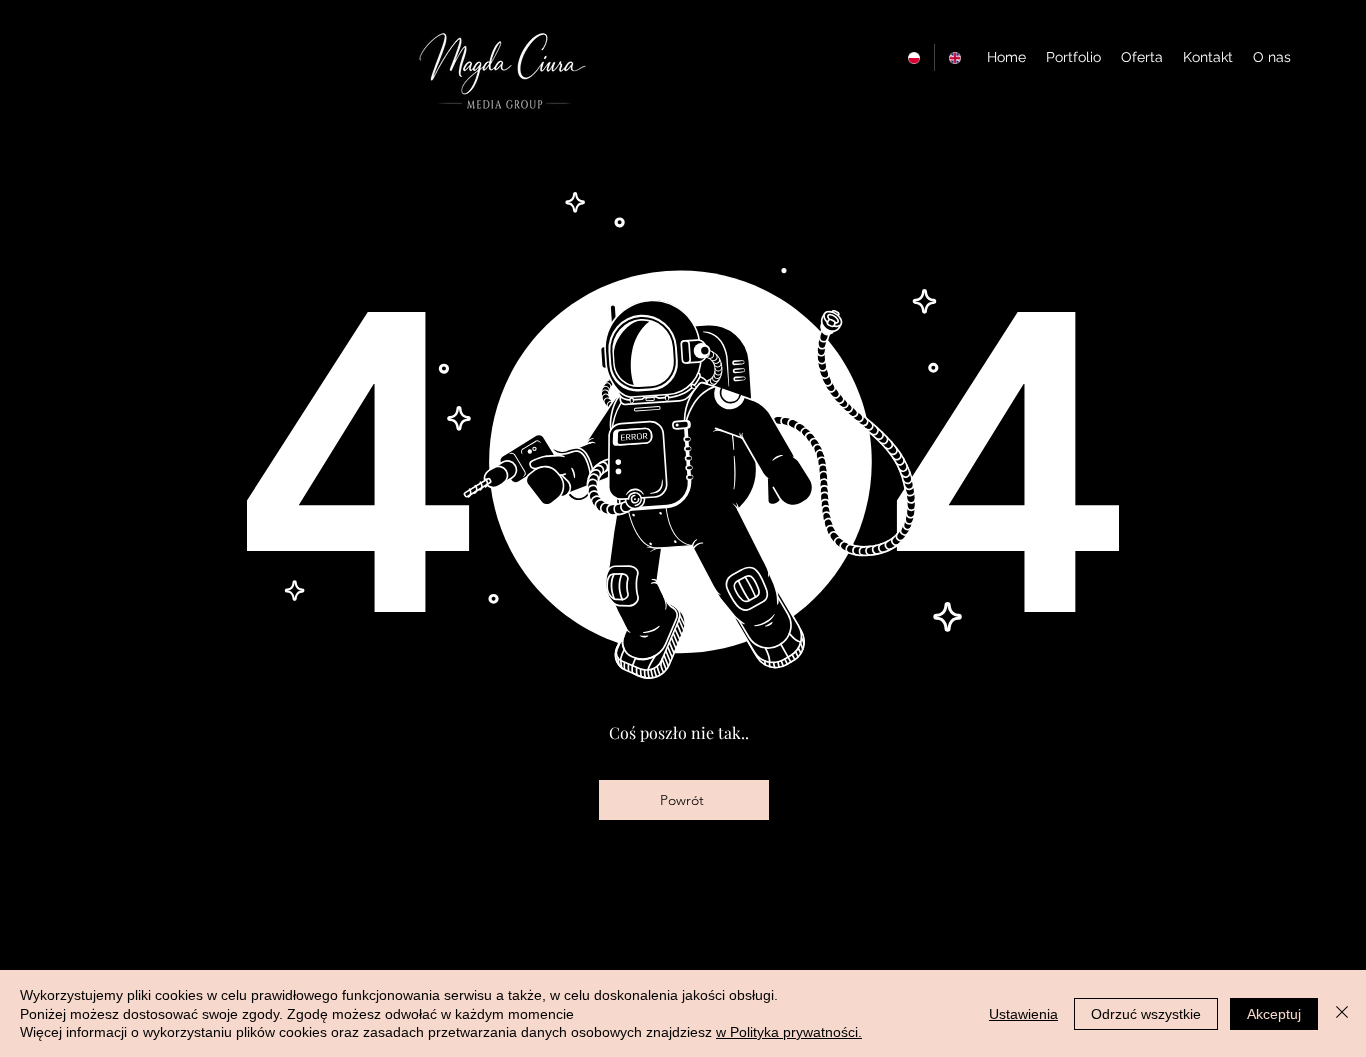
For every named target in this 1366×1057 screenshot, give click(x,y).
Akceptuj (1274, 1014)
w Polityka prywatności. (789, 1032)
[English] (954, 57)
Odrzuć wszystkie (1146, 1014)
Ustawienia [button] (1023, 1014)
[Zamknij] (1342, 1013)
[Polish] (914, 57)
